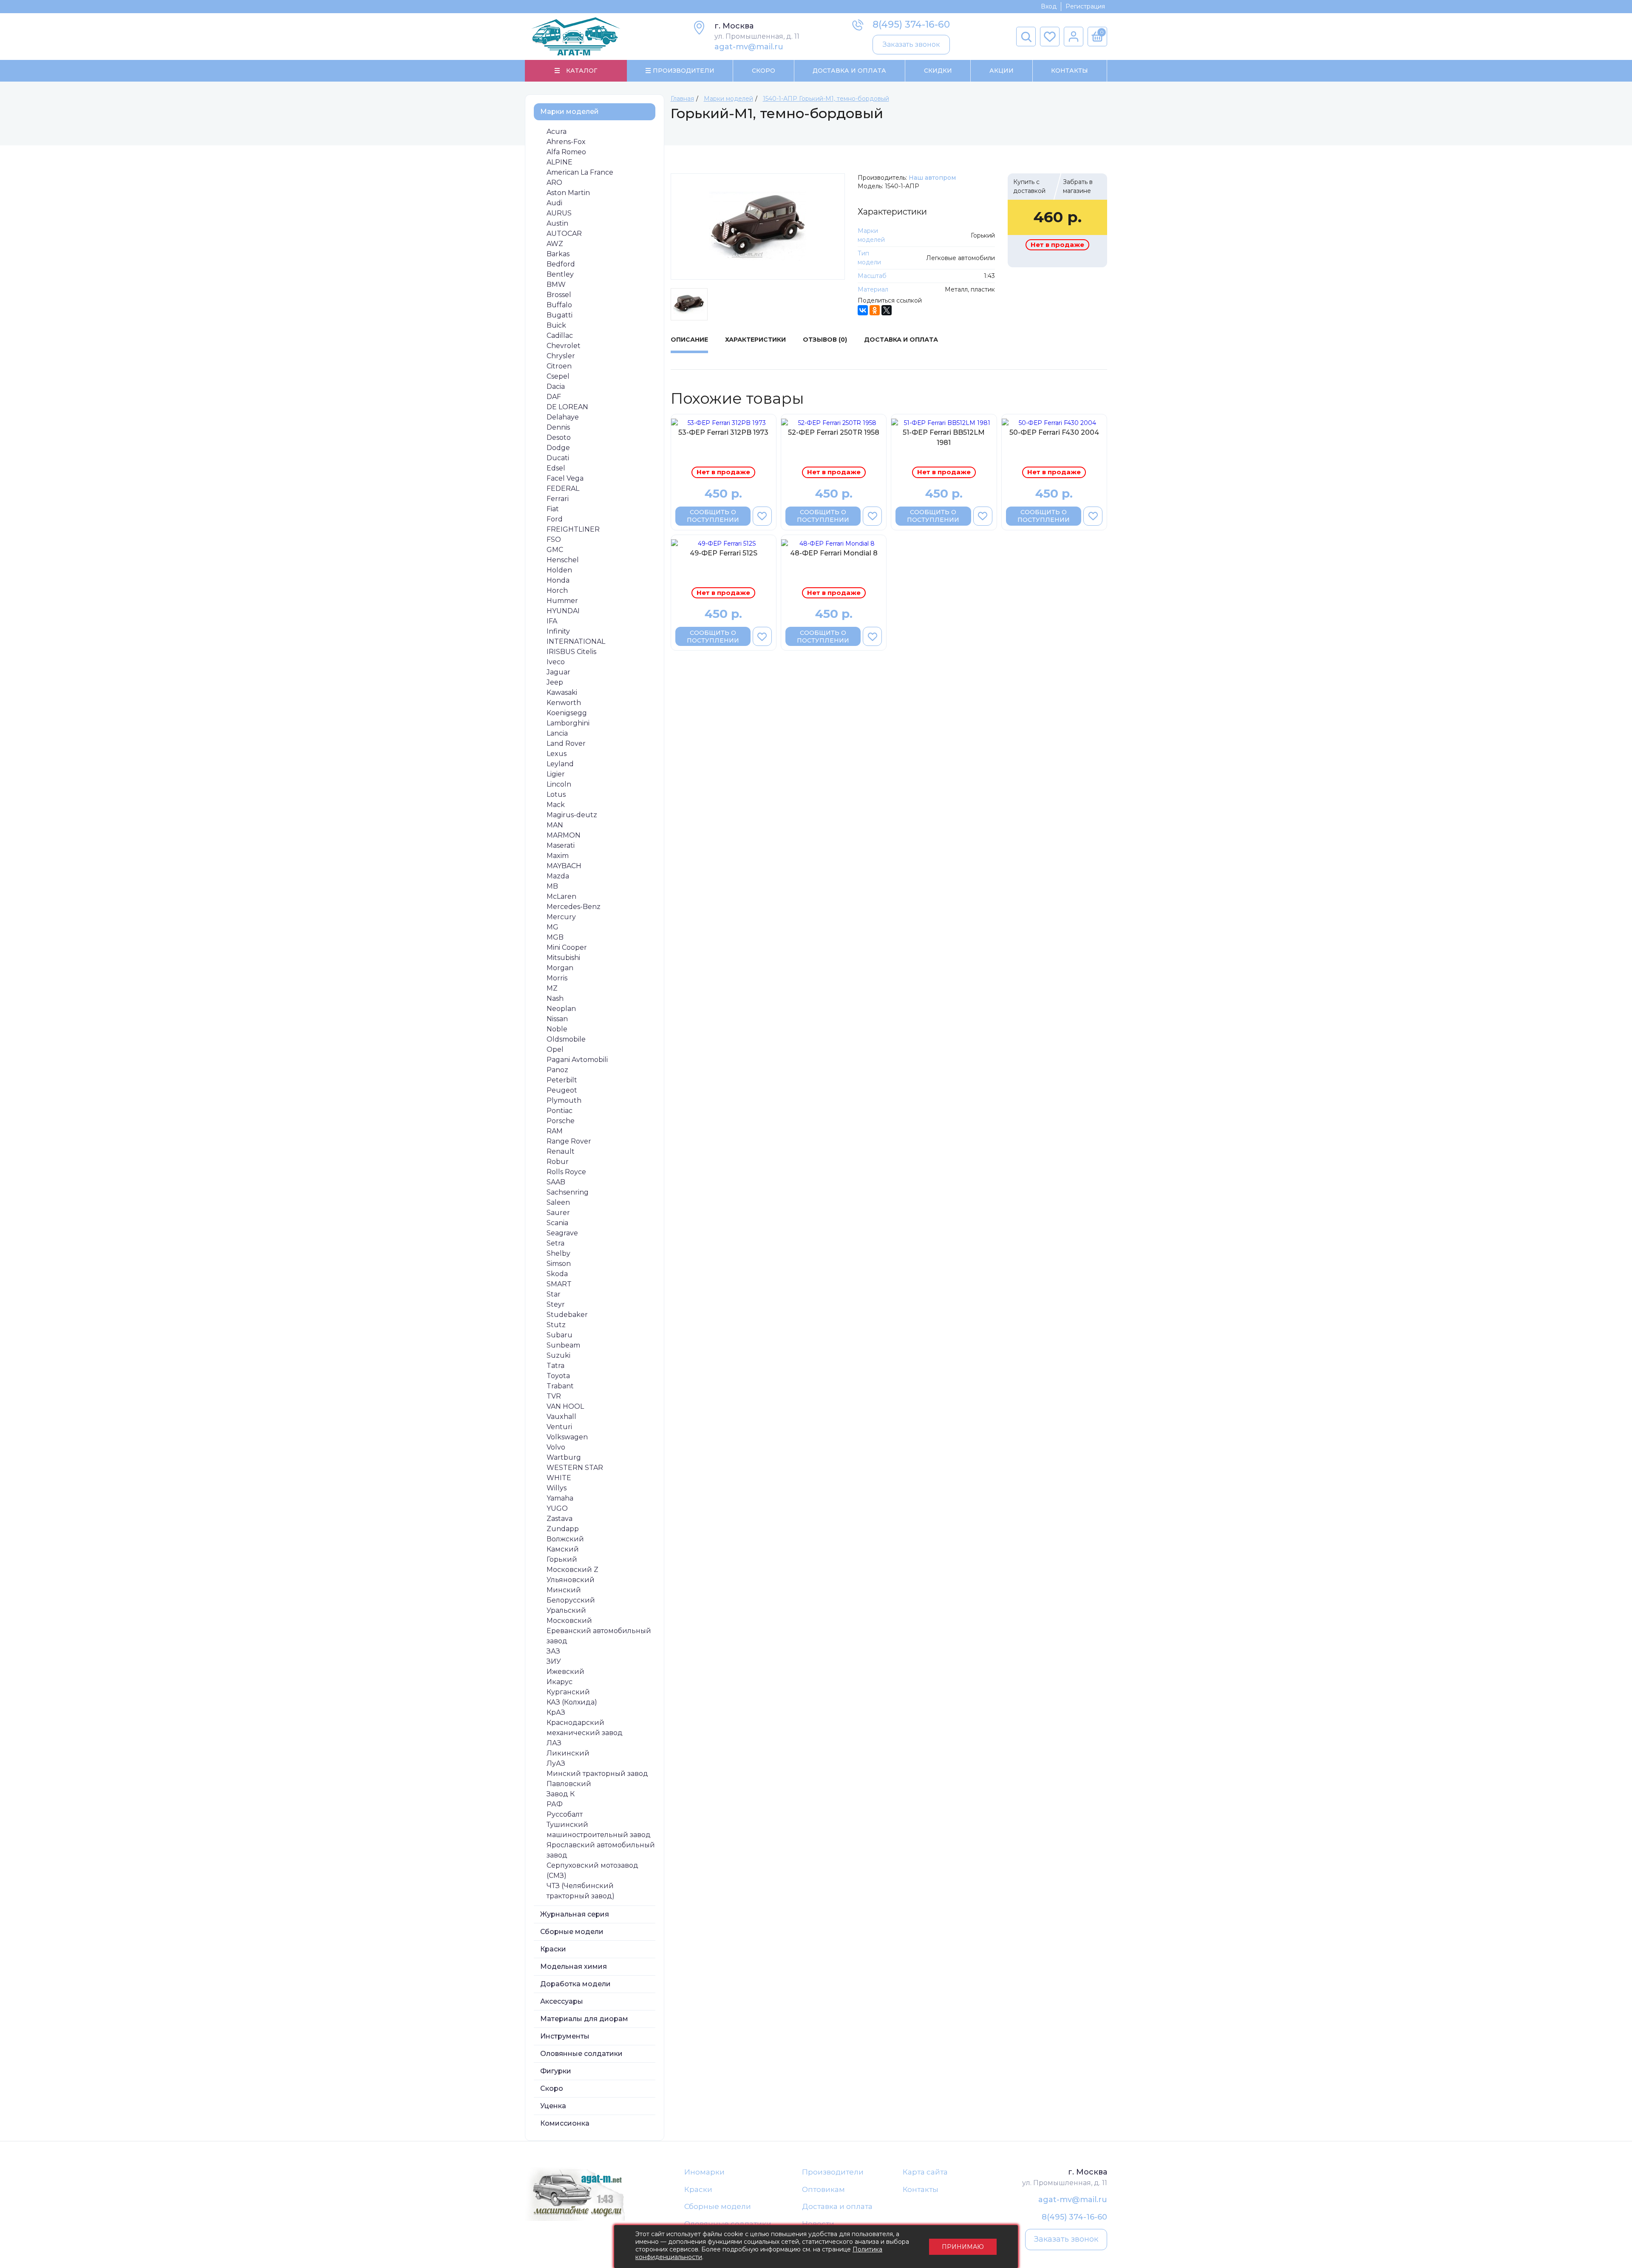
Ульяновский (571, 1580)
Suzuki (558, 1355)
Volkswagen (567, 1437)
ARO (554, 183)
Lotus (556, 794)
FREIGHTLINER (573, 529)
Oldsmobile (566, 1039)
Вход (1049, 6)
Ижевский (565, 1672)
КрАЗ (556, 1712)
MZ (552, 988)
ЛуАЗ (556, 1763)
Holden (559, 570)
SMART (559, 1284)
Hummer (562, 601)
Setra (555, 1243)
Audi (554, 203)
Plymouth (564, 1100)
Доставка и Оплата (849, 71)
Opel (555, 1049)
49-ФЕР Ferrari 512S (724, 553)
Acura (557, 132)
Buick (556, 325)
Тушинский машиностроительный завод (599, 1830)
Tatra (555, 1366)
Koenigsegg (567, 713)
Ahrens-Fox (566, 142)
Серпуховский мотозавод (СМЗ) (592, 1870)
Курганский (568, 1692)
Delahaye (563, 417)
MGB (555, 937)
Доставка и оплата (837, 2206)
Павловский (569, 1784)
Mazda (558, 876)
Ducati (558, 458)
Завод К (561, 1794)
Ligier (556, 774)
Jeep (555, 682)
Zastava (560, 1519)
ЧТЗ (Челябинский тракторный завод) (581, 1891)
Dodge (558, 448)
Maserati (561, 845)
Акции (1002, 71)
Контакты (1070, 71)
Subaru (560, 1335)
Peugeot (562, 1090)
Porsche (561, 1121)
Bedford (561, 264)
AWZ (555, 244)
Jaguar (558, 672)
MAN (555, 825)
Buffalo (559, 305)
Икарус (560, 1682)
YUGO (557, 1508)
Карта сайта (925, 2172)
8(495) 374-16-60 (911, 24)
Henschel (563, 560)
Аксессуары (562, 2001)
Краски (553, 1949)
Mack (556, 805)
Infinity (558, 631)
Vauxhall (561, 1417)
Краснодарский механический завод (585, 1728)
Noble (557, 1029)
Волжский (565, 1539)
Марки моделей (569, 112)
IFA (552, 621)
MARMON (564, 835)
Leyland (560, 764)
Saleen (558, 1202)
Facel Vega (565, 478)
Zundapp (563, 1529)
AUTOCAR (564, 234)
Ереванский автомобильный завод (599, 1636)
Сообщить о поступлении (713, 516)
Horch (557, 590)
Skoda (557, 1274)
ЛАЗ (554, 1743)
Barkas (558, 254)
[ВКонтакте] (863, 310)
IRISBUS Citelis (571, 652)
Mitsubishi (563, 958)
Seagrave (562, 1233)
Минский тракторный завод (597, 1774)
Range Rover (569, 1141)
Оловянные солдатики (581, 2054)
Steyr (556, 1304)
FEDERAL (563, 488)
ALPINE (560, 162)
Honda (558, 580)
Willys (557, 1488)
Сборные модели (572, 1932)
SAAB (556, 1182)
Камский (563, 1549)
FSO (554, 539)
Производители (833, 2172)
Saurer (558, 1213)
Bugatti (560, 315)
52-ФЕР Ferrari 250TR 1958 (834, 432)
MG (552, 927)
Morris (557, 978)
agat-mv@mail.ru (749, 47)
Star (554, 1294)
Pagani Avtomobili (577, 1060)
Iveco (556, 662)
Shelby (558, 1253)
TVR (554, 1396)
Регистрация (1085, 6)
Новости (818, 2224)
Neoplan (561, 1009)
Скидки (938, 71)
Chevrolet (564, 346)
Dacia (556, 386)
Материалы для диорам (584, 2019)
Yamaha (560, 1498)
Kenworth (564, 703)
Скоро (764, 71)
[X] (887, 310)
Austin (557, 223)
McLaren (561, 896)
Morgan (560, 968)
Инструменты (565, 2036)
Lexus (557, 754)
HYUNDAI (563, 611)
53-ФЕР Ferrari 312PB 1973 (723, 432)
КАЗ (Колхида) (572, 1702)
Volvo (556, 1447)
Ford (555, 519)
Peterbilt (562, 1080)
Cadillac (560, 336)
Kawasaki (562, 692)
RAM (555, 1131)
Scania (557, 1223)
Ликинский (568, 1753)
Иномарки (704, 2172)
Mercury (561, 917)
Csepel (558, 376)
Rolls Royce (566, 1172)
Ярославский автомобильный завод (601, 1850)
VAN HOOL (565, 1406)
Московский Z (572, 1570)
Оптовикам (823, 2189)
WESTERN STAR (575, 1468)
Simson (559, 1264)
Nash (555, 998)
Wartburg (564, 1457)
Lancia (557, 733)
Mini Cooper (567, 947)
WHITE (559, 1478)
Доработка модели (575, 1984)
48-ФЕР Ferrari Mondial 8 (834, 553)
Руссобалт (565, 1814)
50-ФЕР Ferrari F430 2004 (1054, 432)
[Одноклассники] (875, 310)
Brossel (559, 295)
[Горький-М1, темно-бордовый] (758, 227)
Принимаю (963, 2247)
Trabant (560, 1386)
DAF (554, 397)
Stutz (556, 1325)
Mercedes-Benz (574, 907)
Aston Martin (568, 193)
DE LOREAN (567, 407)
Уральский (566, 1610)
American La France (580, 172)
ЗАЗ (553, 1651)
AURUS (559, 213)
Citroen (559, 366)
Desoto (559, 437)
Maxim (558, 856)
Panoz (557, 1070)
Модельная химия (574, 1966)
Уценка (553, 2106)
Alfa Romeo (566, 152)
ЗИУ (554, 1661)
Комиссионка (565, 2123)
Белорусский (571, 1600)
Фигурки (556, 2071)
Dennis (558, 427)
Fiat (553, 509)
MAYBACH (564, 866)
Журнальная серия (575, 1914)
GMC (555, 550)
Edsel (556, 468)
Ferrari (558, 499)
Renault (561, 1151)
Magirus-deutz (572, 815)
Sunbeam (563, 1345)
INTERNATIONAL (576, 641)
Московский (569, 1621)
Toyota (558, 1376)
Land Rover (566, 743)
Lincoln (559, 784)
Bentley (560, 274)
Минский (564, 1590)
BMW (556, 285)
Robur (558, 1162)
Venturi (559, 1427)
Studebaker (567, 1315)
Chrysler (561, 356)
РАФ (555, 1804)
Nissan (557, 1019)
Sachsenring (568, 1192)
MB (552, 886)
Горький (562, 1559)
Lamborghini (568, 723)
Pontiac (560, 1111)
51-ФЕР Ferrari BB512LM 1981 (944, 437)
